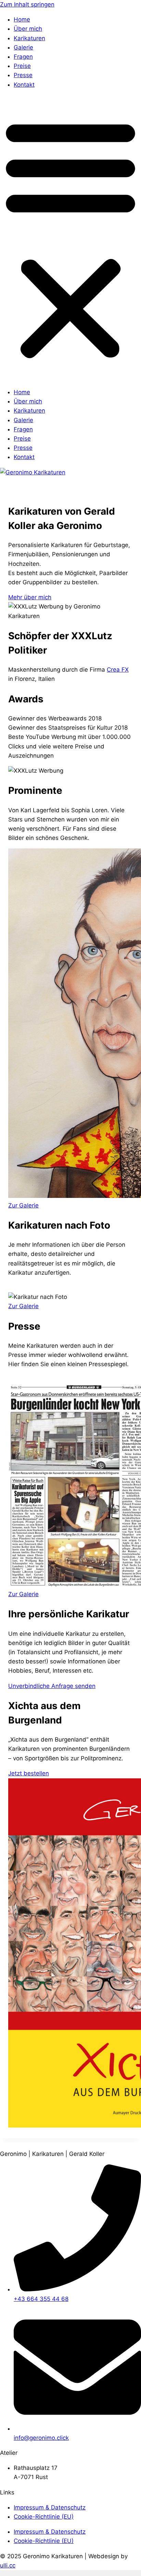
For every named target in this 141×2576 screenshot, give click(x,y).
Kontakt (24, 85)
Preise (22, 66)
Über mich (28, 29)
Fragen (23, 57)
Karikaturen (29, 38)
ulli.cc (8, 2565)
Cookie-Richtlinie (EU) (44, 2517)
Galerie (23, 47)
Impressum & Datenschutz (50, 2507)
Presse (23, 75)
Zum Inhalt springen (27, 4)
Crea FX (118, 670)
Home (22, 19)
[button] (70, 239)
